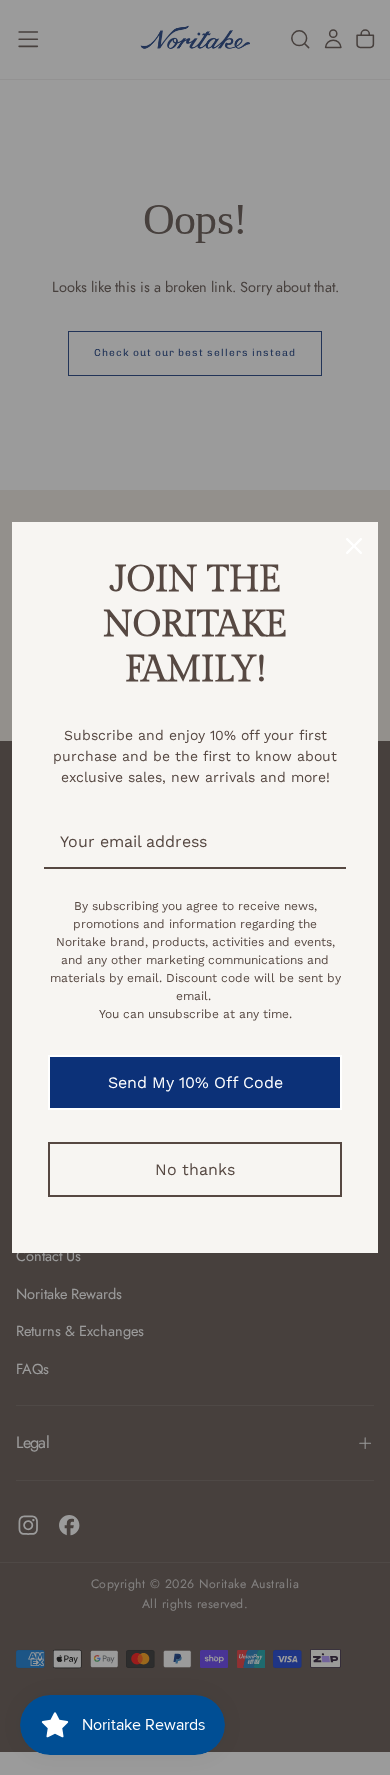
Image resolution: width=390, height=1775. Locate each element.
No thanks (195, 1169)
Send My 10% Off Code (195, 1082)
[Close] (354, 546)
